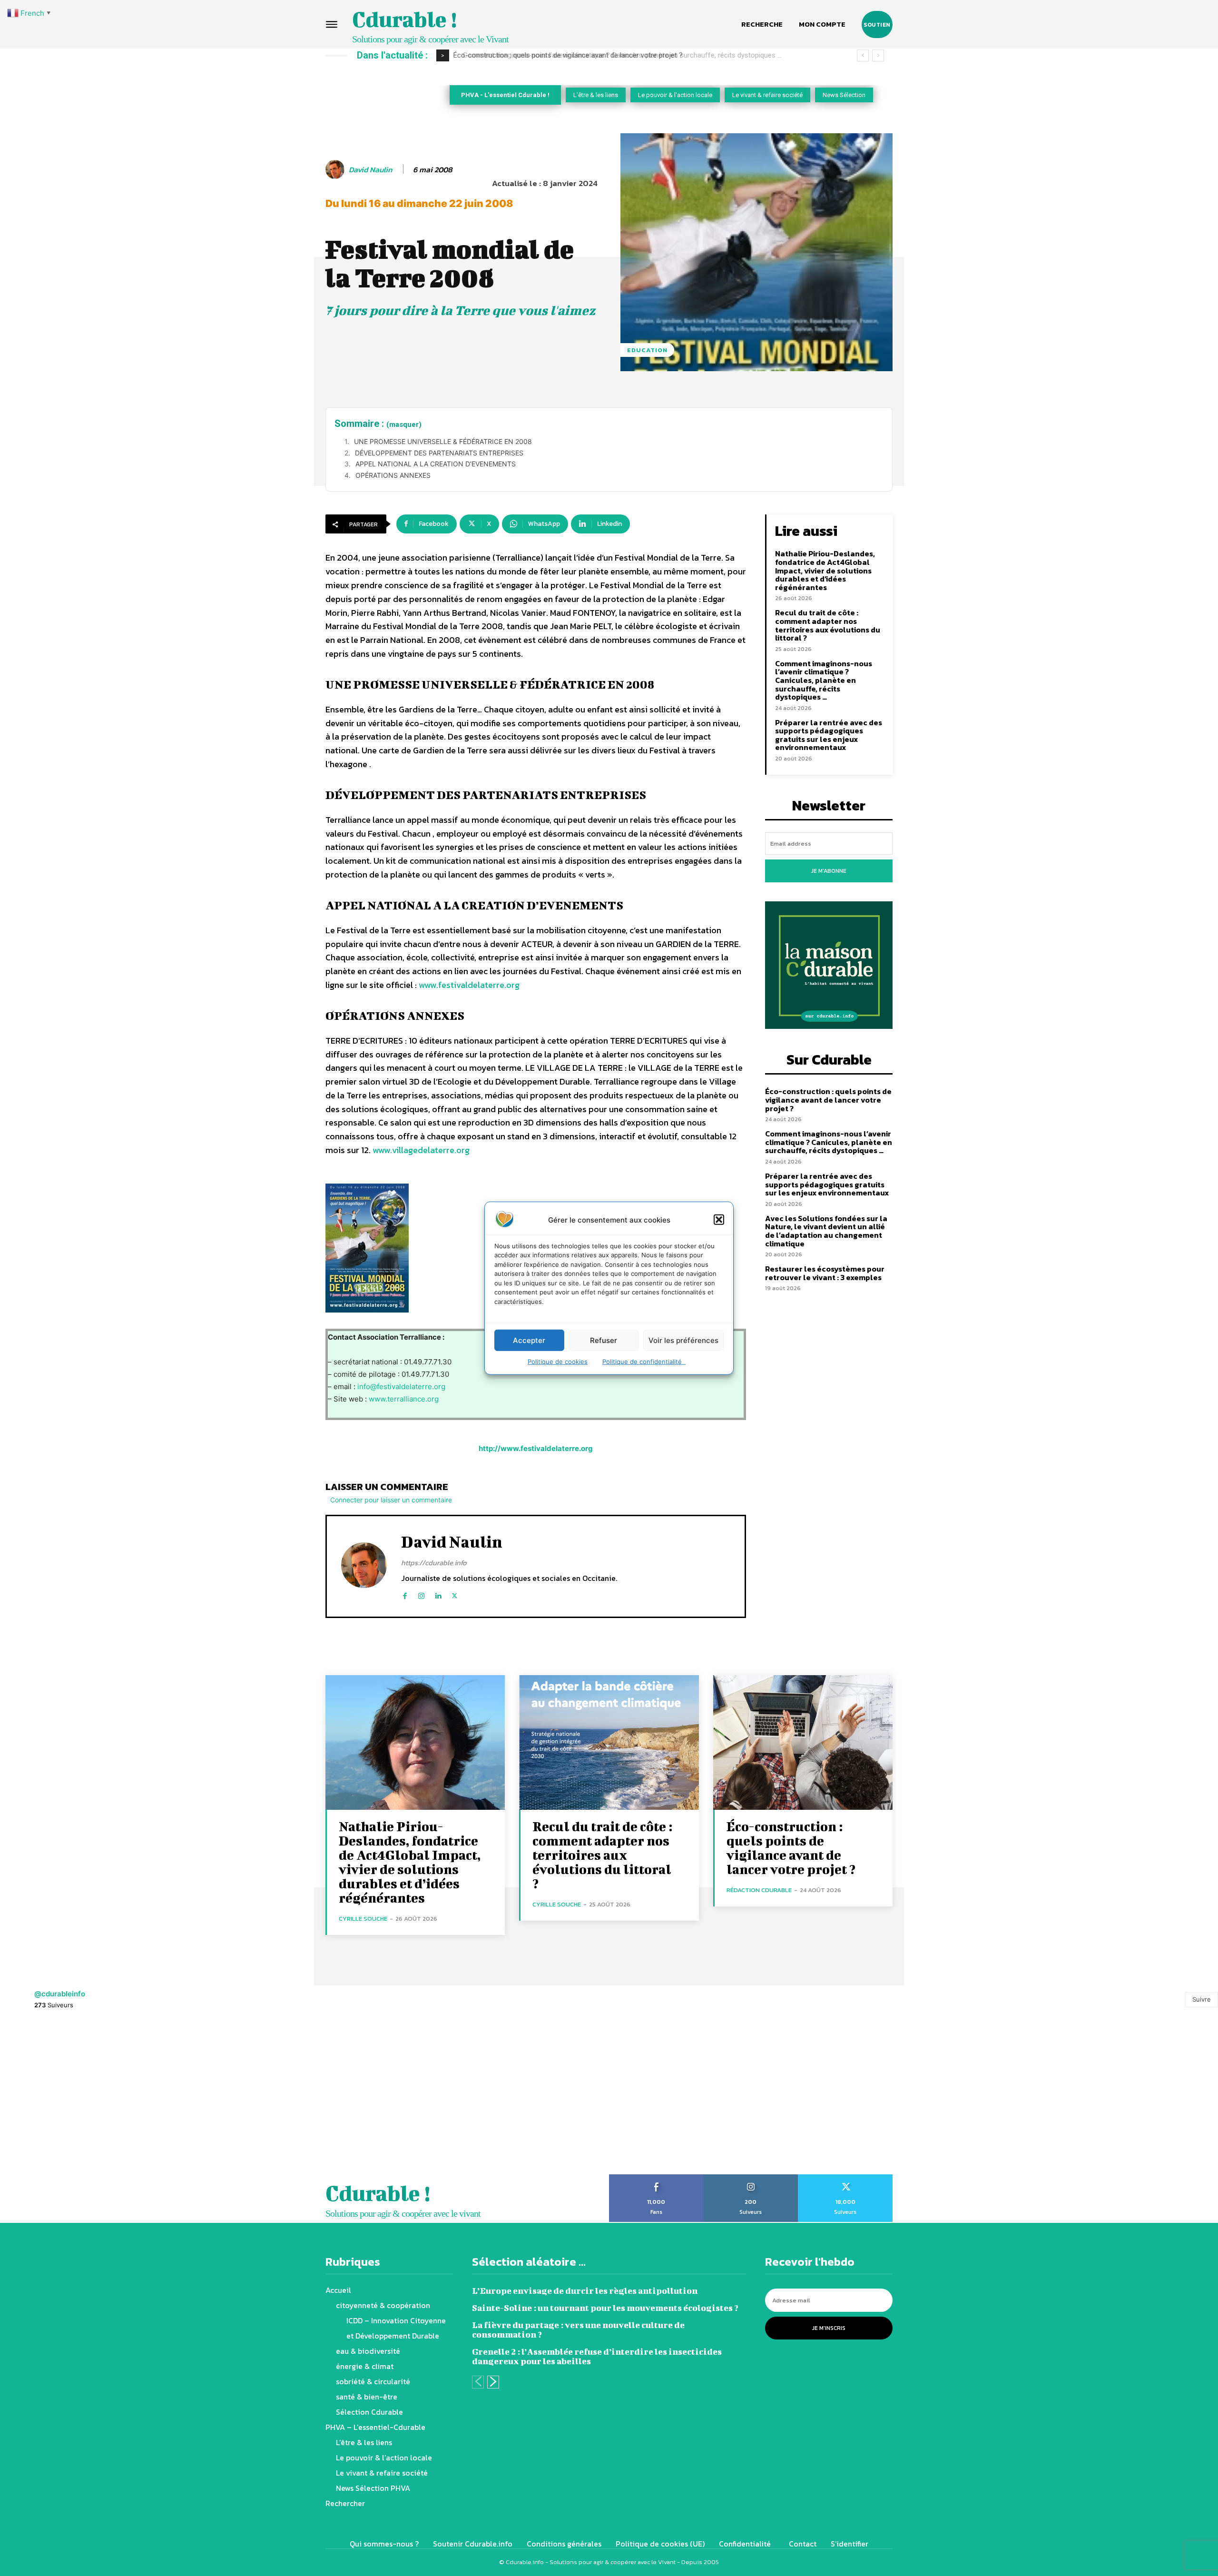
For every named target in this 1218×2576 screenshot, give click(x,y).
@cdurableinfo (60, 1994)
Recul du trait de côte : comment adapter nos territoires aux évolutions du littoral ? (828, 625)
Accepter (529, 1340)
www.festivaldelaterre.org (469, 985)
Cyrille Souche (363, 1919)
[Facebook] (405, 1594)
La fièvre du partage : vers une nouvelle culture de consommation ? (578, 2330)
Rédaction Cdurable (759, 1890)
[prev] (863, 55)
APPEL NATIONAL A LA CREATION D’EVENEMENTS (436, 464)
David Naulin (370, 170)
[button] (719, 1220)
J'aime (656, 2178)
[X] (455, 1594)
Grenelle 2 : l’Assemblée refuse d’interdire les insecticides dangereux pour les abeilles (597, 2356)
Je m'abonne (829, 871)
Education (647, 350)
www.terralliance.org (404, 1399)
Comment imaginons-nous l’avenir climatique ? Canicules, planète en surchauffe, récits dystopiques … (616, 55)
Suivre (1202, 1999)
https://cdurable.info (434, 1563)
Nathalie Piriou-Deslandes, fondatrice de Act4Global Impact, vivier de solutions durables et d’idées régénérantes (825, 570)
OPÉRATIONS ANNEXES (393, 475)
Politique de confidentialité (644, 1362)
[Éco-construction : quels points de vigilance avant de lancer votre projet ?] (803, 1742)
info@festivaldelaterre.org (401, 1387)
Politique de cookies (558, 1362)
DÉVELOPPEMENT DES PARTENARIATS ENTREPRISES (439, 453)
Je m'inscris (829, 2328)
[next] (878, 55)
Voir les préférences (683, 1340)
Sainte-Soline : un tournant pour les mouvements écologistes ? (605, 2308)
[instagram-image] (76, 2098)
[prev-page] (478, 2382)
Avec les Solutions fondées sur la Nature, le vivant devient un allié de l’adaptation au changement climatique (826, 1231)
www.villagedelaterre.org (421, 1150)
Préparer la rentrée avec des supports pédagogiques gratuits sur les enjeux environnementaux (829, 735)
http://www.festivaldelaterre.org (536, 1448)
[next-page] (493, 2382)
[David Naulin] (336, 169)
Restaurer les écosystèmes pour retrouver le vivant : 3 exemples (825, 1273)
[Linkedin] (438, 1594)
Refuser (604, 1340)
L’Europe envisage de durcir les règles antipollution (585, 2291)
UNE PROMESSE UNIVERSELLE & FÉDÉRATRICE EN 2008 (443, 441)
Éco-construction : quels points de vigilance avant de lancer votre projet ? (828, 1100)
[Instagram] (421, 1594)
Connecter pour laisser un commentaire (391, 1500)
